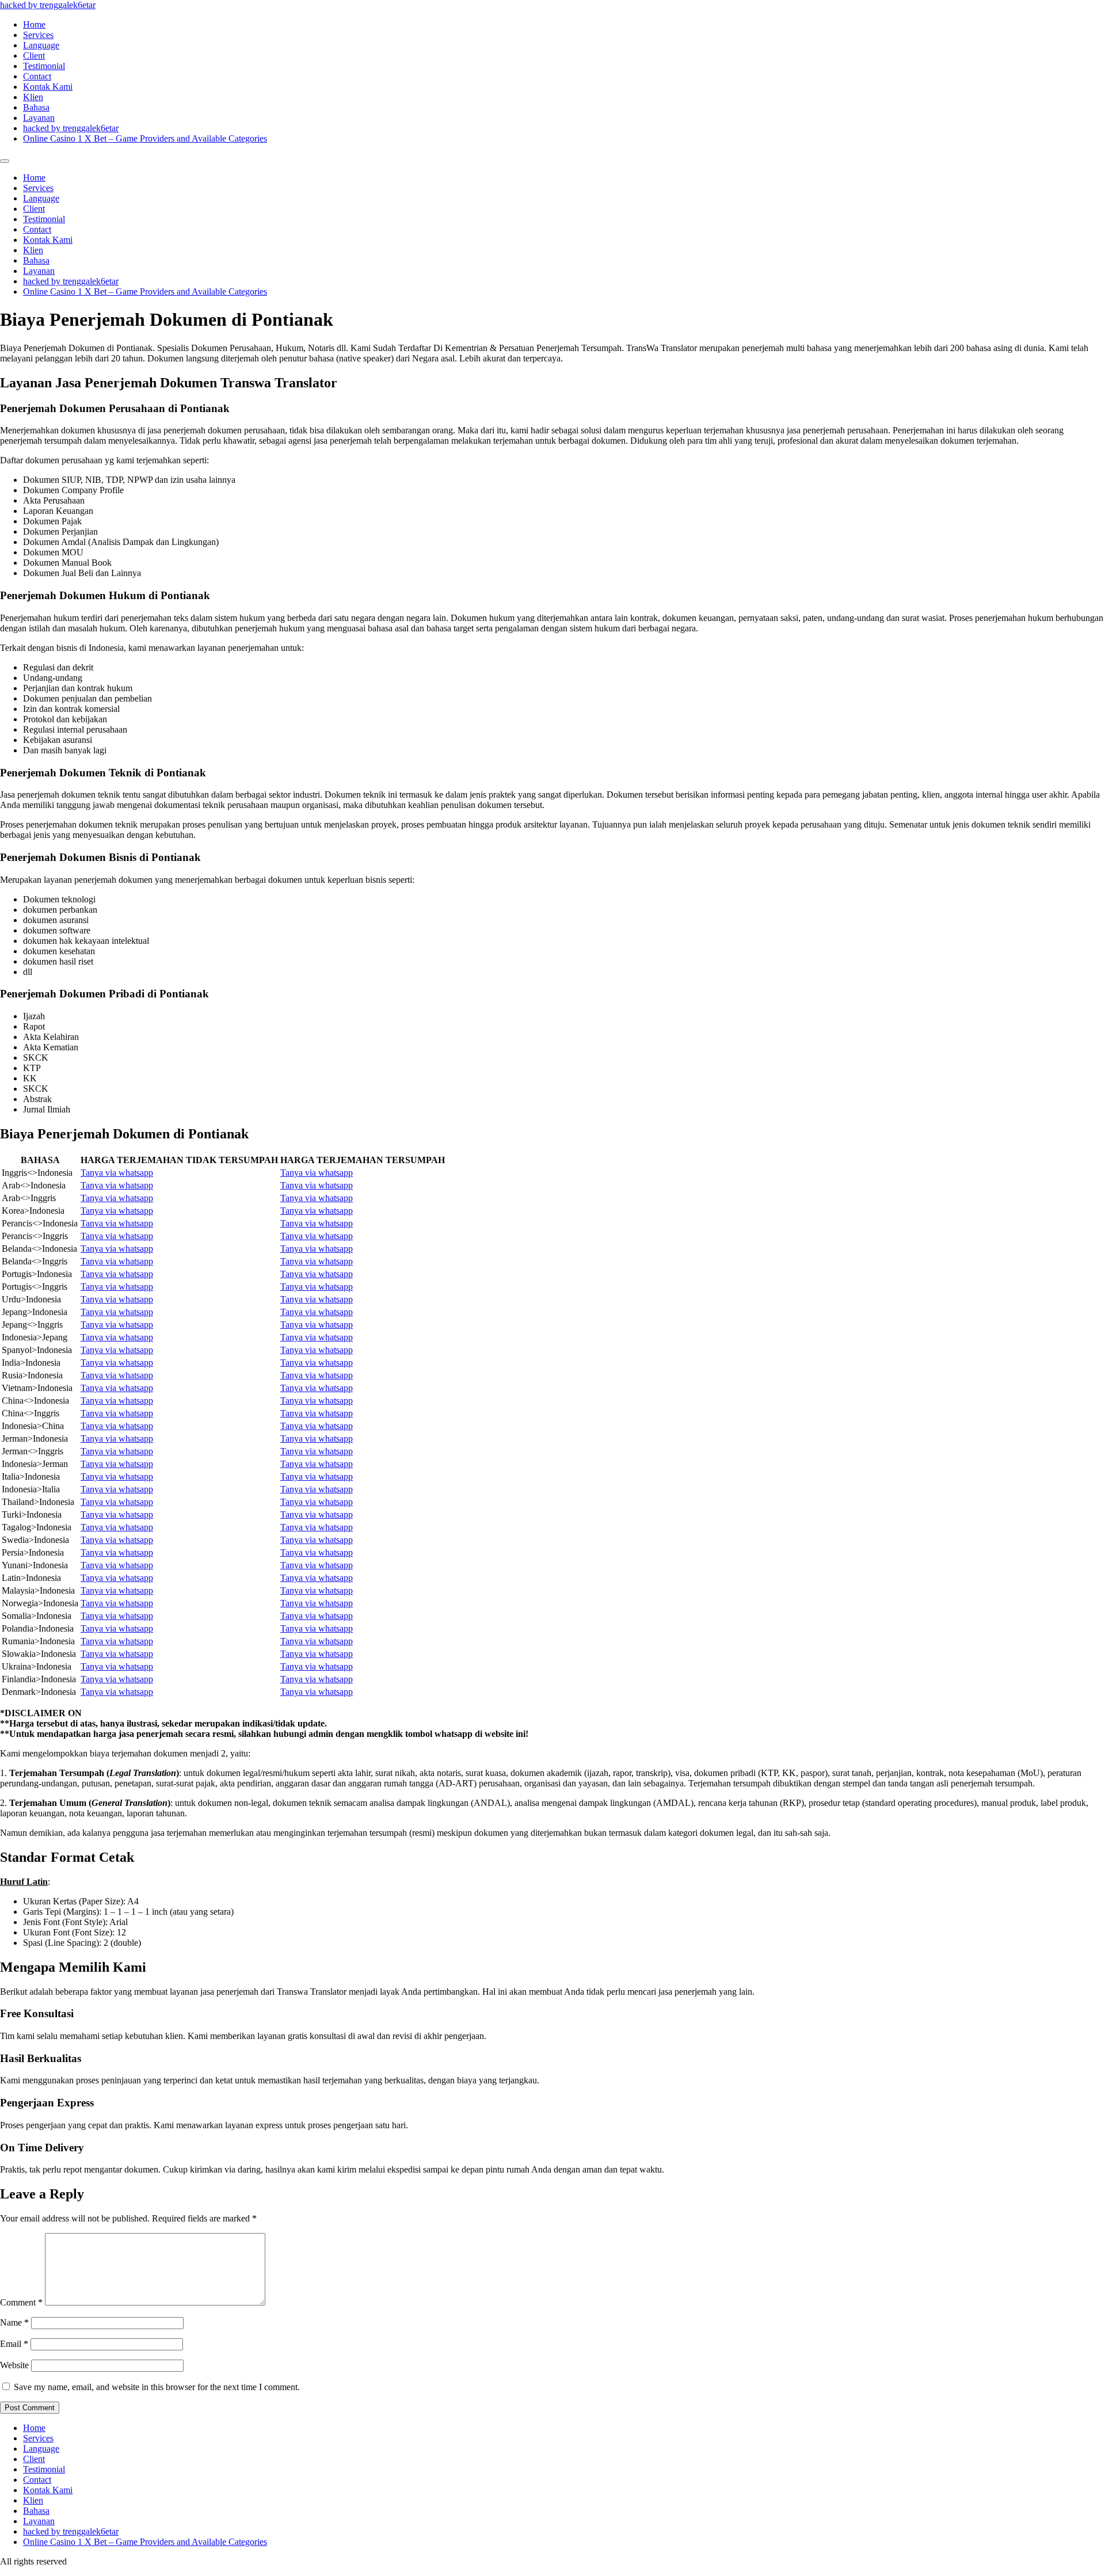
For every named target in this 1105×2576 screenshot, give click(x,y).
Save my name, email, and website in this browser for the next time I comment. (157, 2387)
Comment (21, 2302)
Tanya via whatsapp (117, 1173)
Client (34, 56)
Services (38, 35)
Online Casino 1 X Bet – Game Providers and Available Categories (145, 138)
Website (14, 2365)
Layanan (39, 118)
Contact (37, 76)
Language (41, 45)
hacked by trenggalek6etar (48, 5)
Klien (33, 97)
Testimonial (44, 66)
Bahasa (36, 107)
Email (14, 2344)
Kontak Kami (48, 87)
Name (14, 2322)
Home (34, 24)
